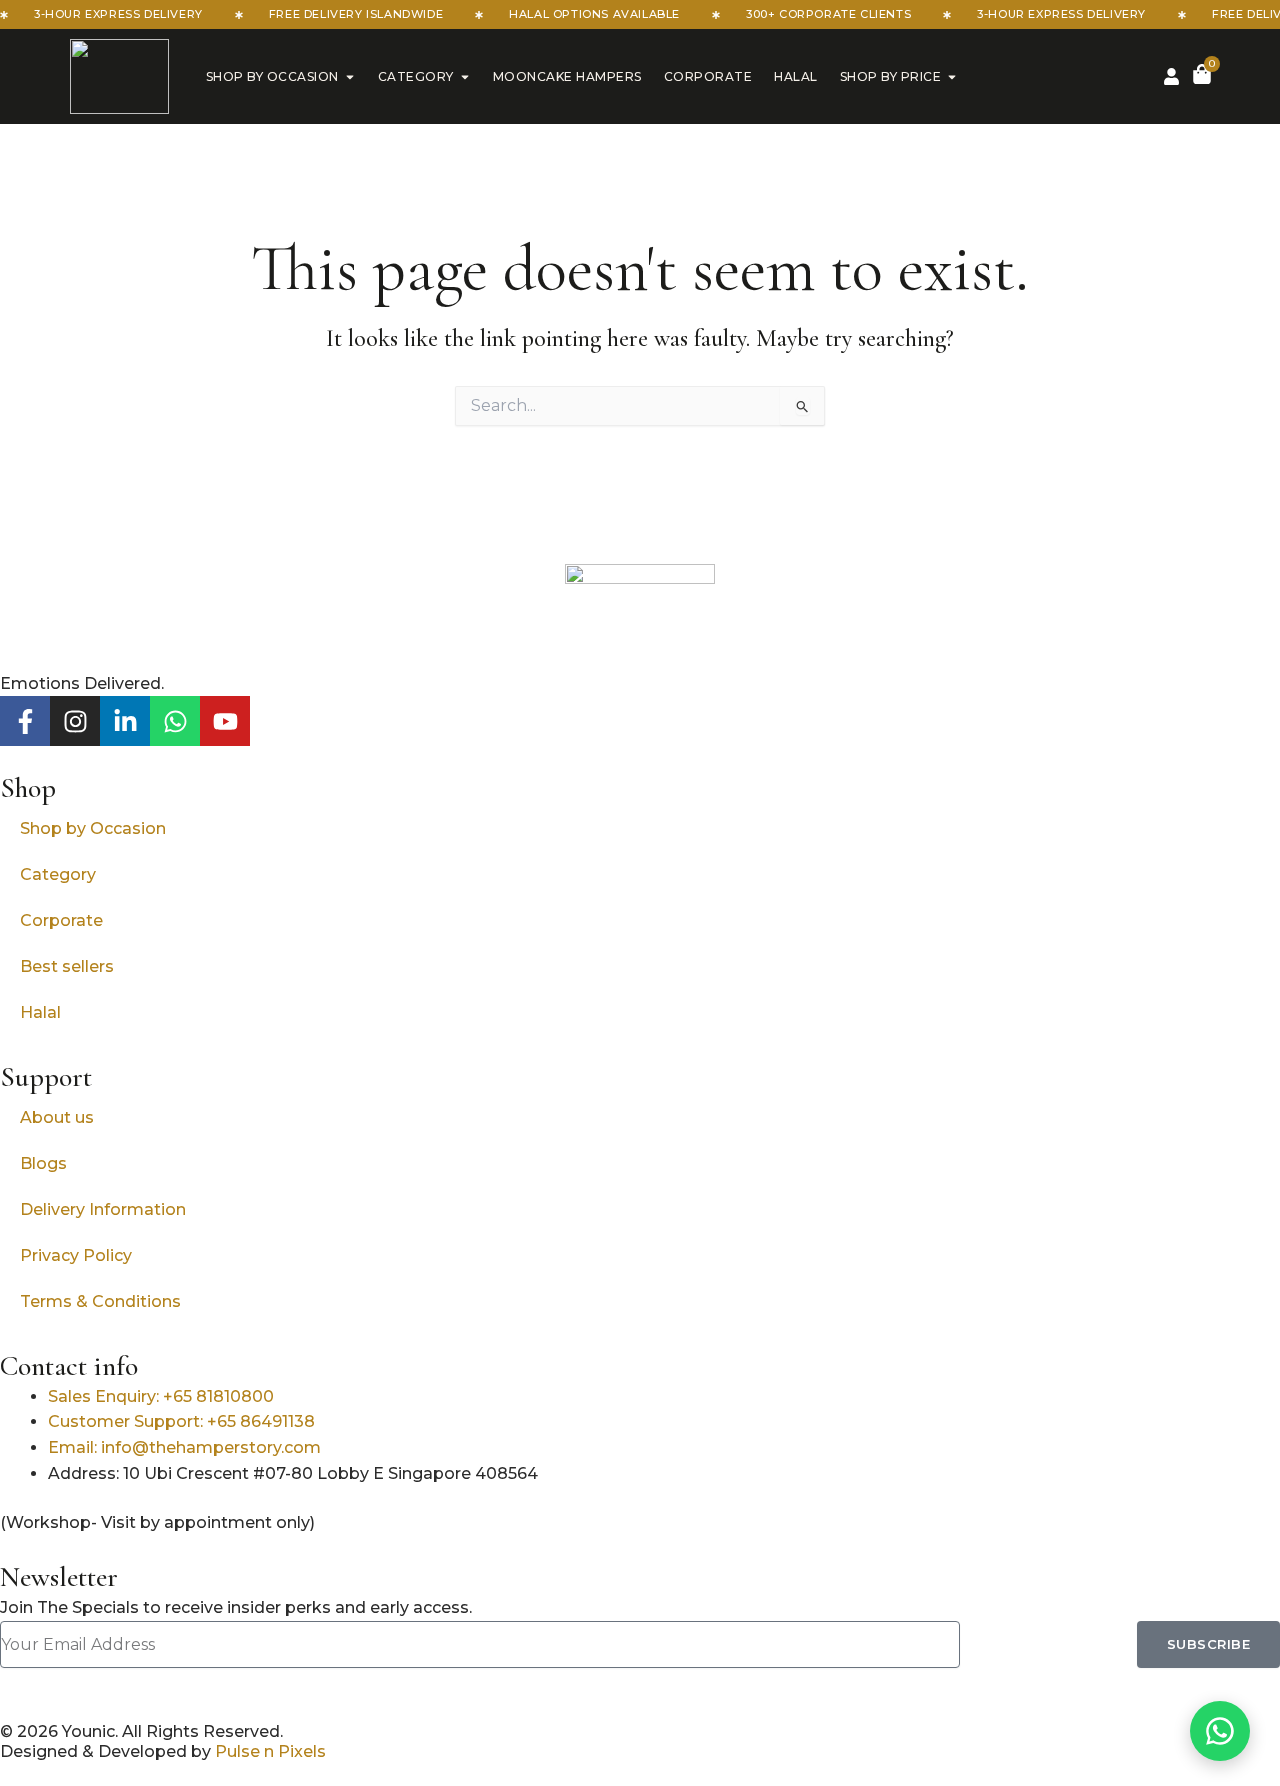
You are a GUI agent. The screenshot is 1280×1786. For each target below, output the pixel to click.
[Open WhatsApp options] (1220, 1731)
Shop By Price (891, 76)
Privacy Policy (76, 1255)
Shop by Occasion (272, 76)
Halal (796, 76)
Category (416, 76)
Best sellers (67, 966)
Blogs (43, 1163)
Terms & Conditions (100, 1301)
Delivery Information (103, 1209)
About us (57, 1117)
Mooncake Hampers (567, 76)
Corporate (708, 76)
